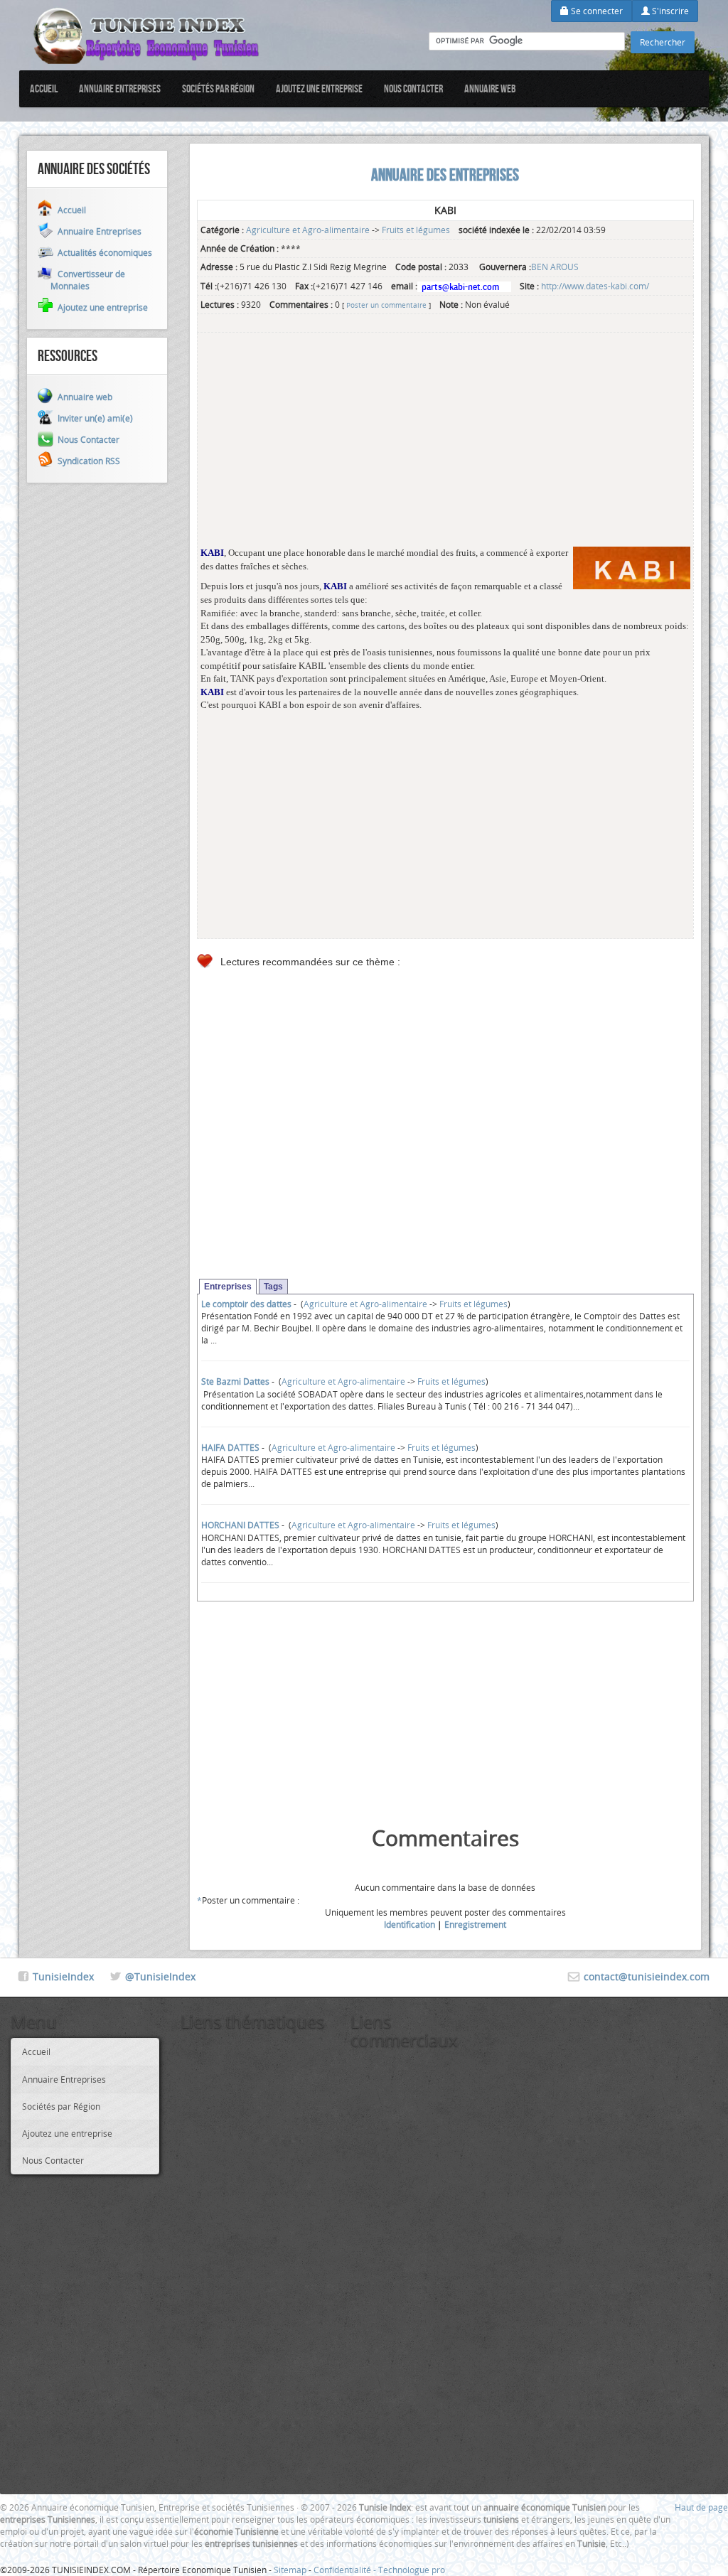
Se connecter (596, 11)
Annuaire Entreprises (120, 88)
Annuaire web (490, 88)
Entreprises (228, 1287)
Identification (409, 1924)
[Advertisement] (445, 447)
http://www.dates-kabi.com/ (595, 286)
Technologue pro (412, 2570)
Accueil (44, 88)
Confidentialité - (346, 2570)
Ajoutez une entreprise (319, 88)
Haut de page (701, 2507)
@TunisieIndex (160, 1976)
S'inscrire (669, 11)
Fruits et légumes (416, 230)
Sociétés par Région (218, 88)
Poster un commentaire (386, 305)
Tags (273, 1287)
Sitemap (290, 2570)
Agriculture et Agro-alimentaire (308, 230)
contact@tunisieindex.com (647, 1976)
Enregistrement (475, 1924)
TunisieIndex (63, 1976)
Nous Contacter (413, 88)
